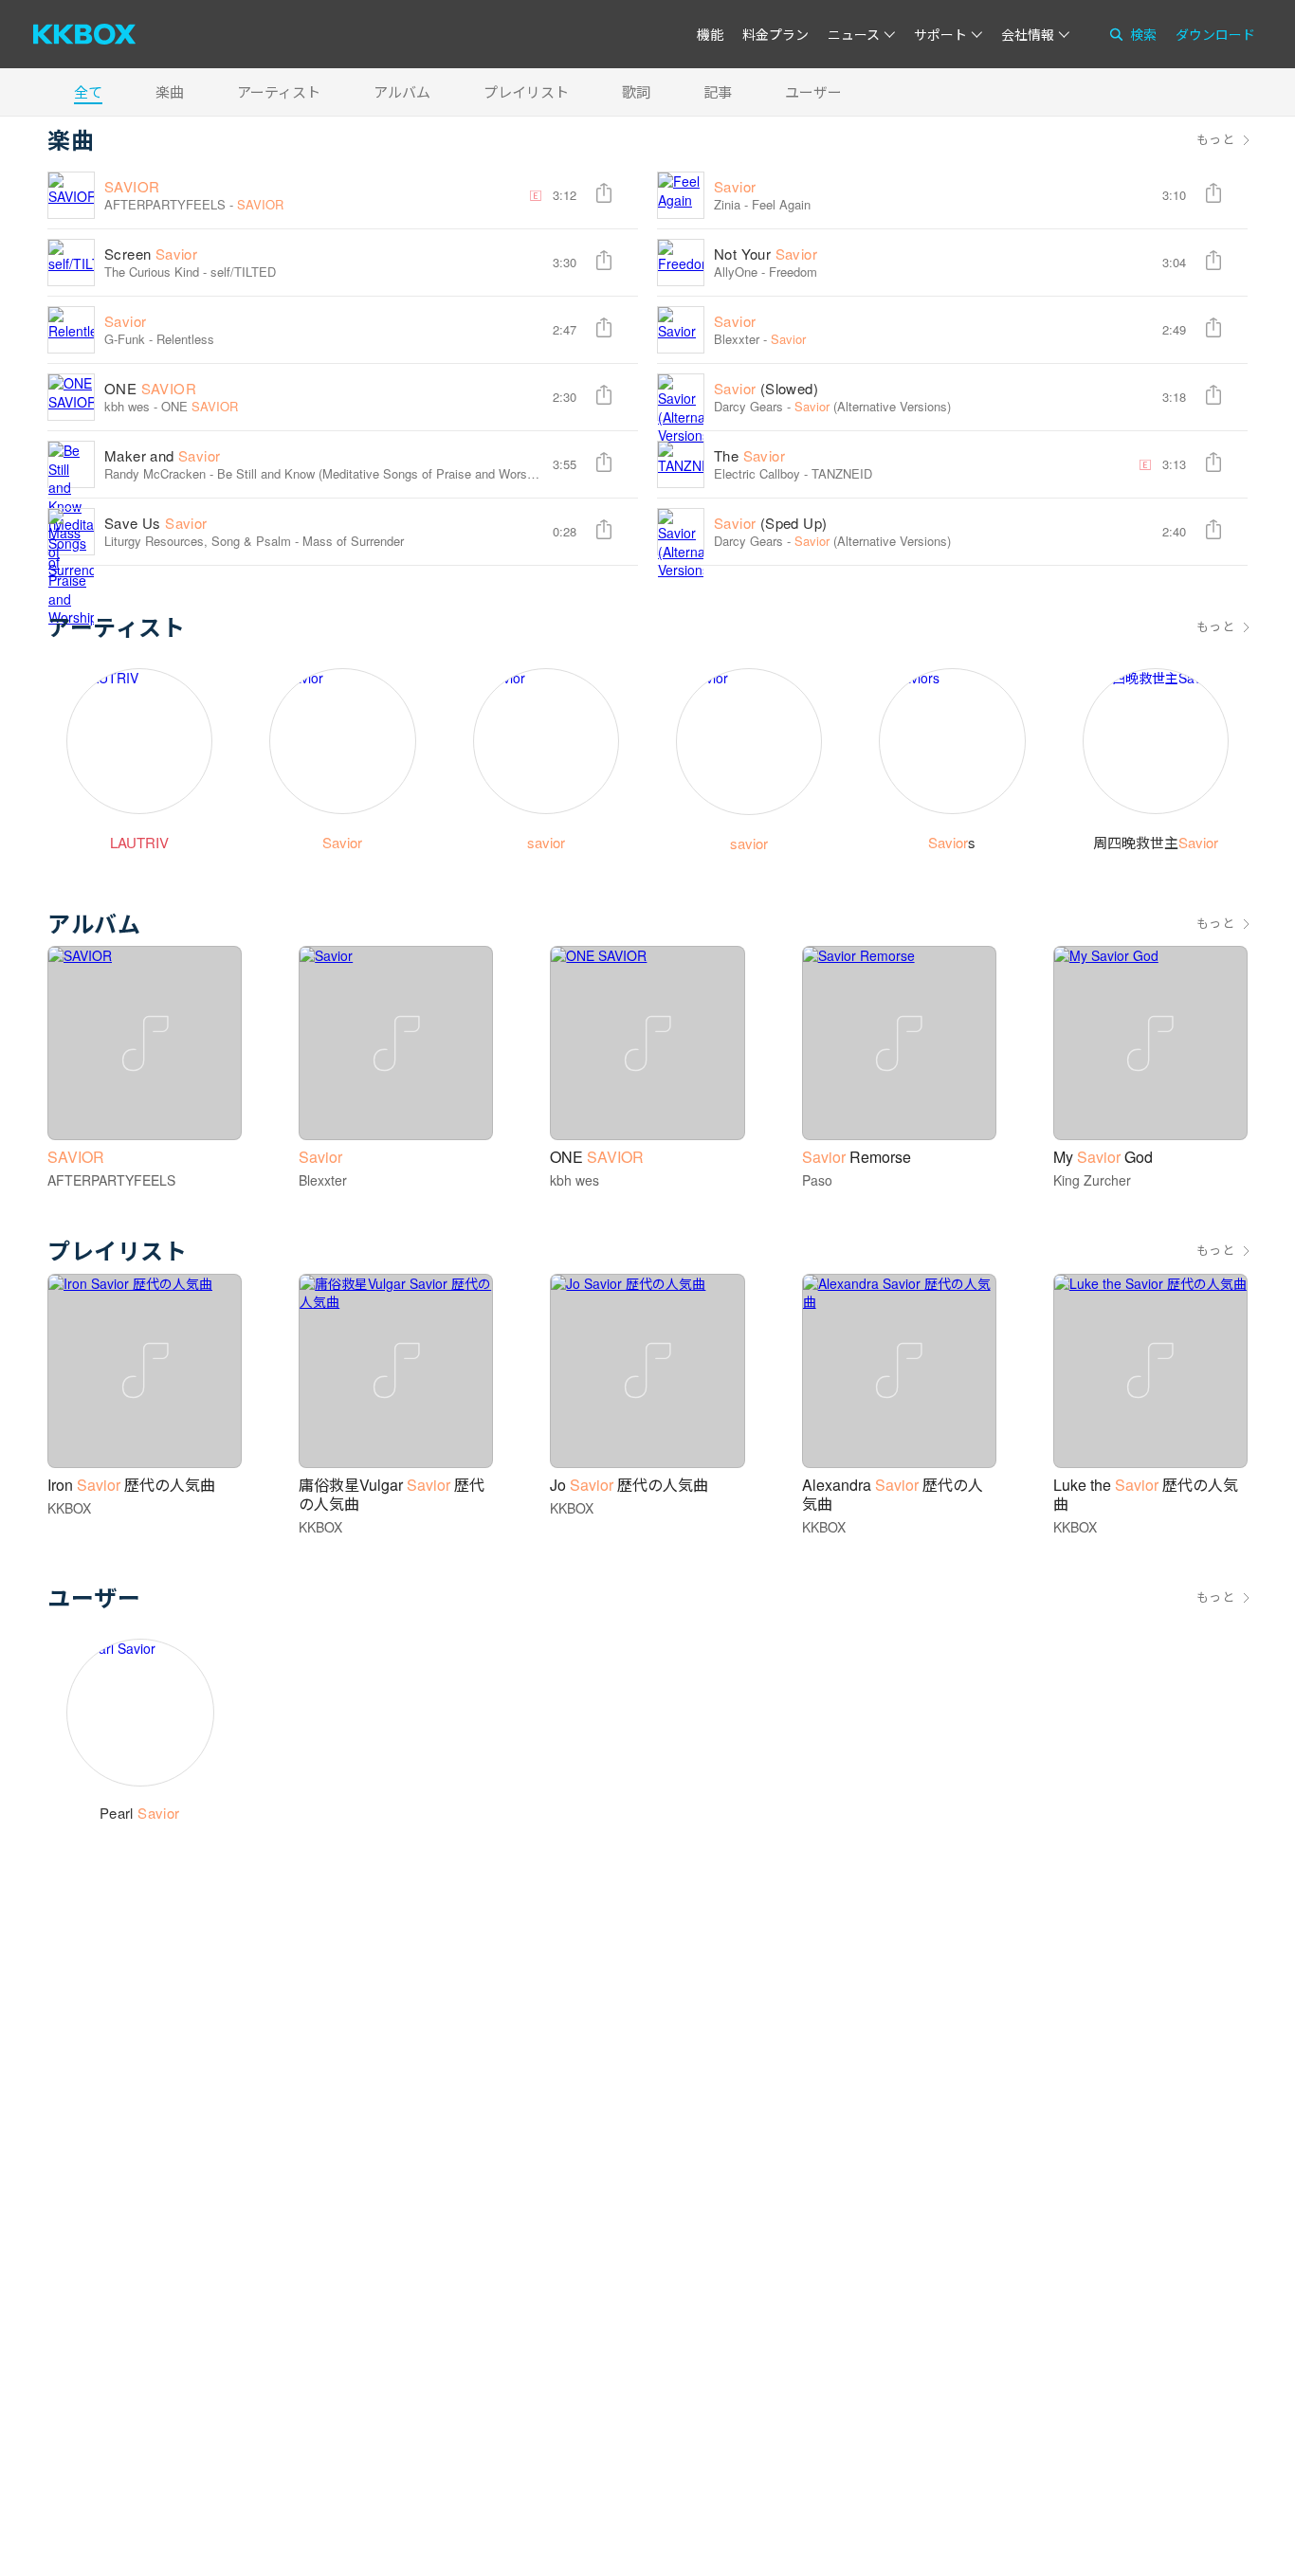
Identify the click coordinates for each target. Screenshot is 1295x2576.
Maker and (162, 455)
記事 (718, 91)
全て (88, 91)
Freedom (793, 272)
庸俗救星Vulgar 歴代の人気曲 (392, 1494)
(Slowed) (766, 388)
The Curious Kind (152, 272)
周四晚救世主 (1156, 842)
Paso (817, 1180)
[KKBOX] (84, 34)
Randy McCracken (155, 473)
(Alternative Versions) (873, 406)
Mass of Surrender (353, 541)
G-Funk (125, 339)
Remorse (857, 1157)
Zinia (727, 204)
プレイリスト (526, 91)
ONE (150, 388)
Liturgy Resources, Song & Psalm (198, 541)
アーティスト (279, 91)
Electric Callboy (757, 473)
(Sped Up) (770, 523)
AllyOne (736, 272)
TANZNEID (842, 473)
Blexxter (737, 339)
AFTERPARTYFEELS (165, 204)
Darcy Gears (748, 406)
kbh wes (127, 406)
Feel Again (781, 204)
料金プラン (775, 34)
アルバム (402, 91)
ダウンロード (1215, 34)
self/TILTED (243, 272)
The (749, 455)
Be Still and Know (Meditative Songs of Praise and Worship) (382, 473)
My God (1103, 1157)
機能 (710, 34)
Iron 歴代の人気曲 (131, 1485)
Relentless (185, 339)
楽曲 (170, 91)
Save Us (156, 523)
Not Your (766, 254)
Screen (151, 254)
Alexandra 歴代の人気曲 (893, 1494)
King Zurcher (1092, 1180)
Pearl (140, 1813)
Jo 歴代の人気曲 (629, 1485)
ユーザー (813, 91)
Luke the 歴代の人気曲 (1146, 1494)
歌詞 (636, 91)
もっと (1215, 139)
